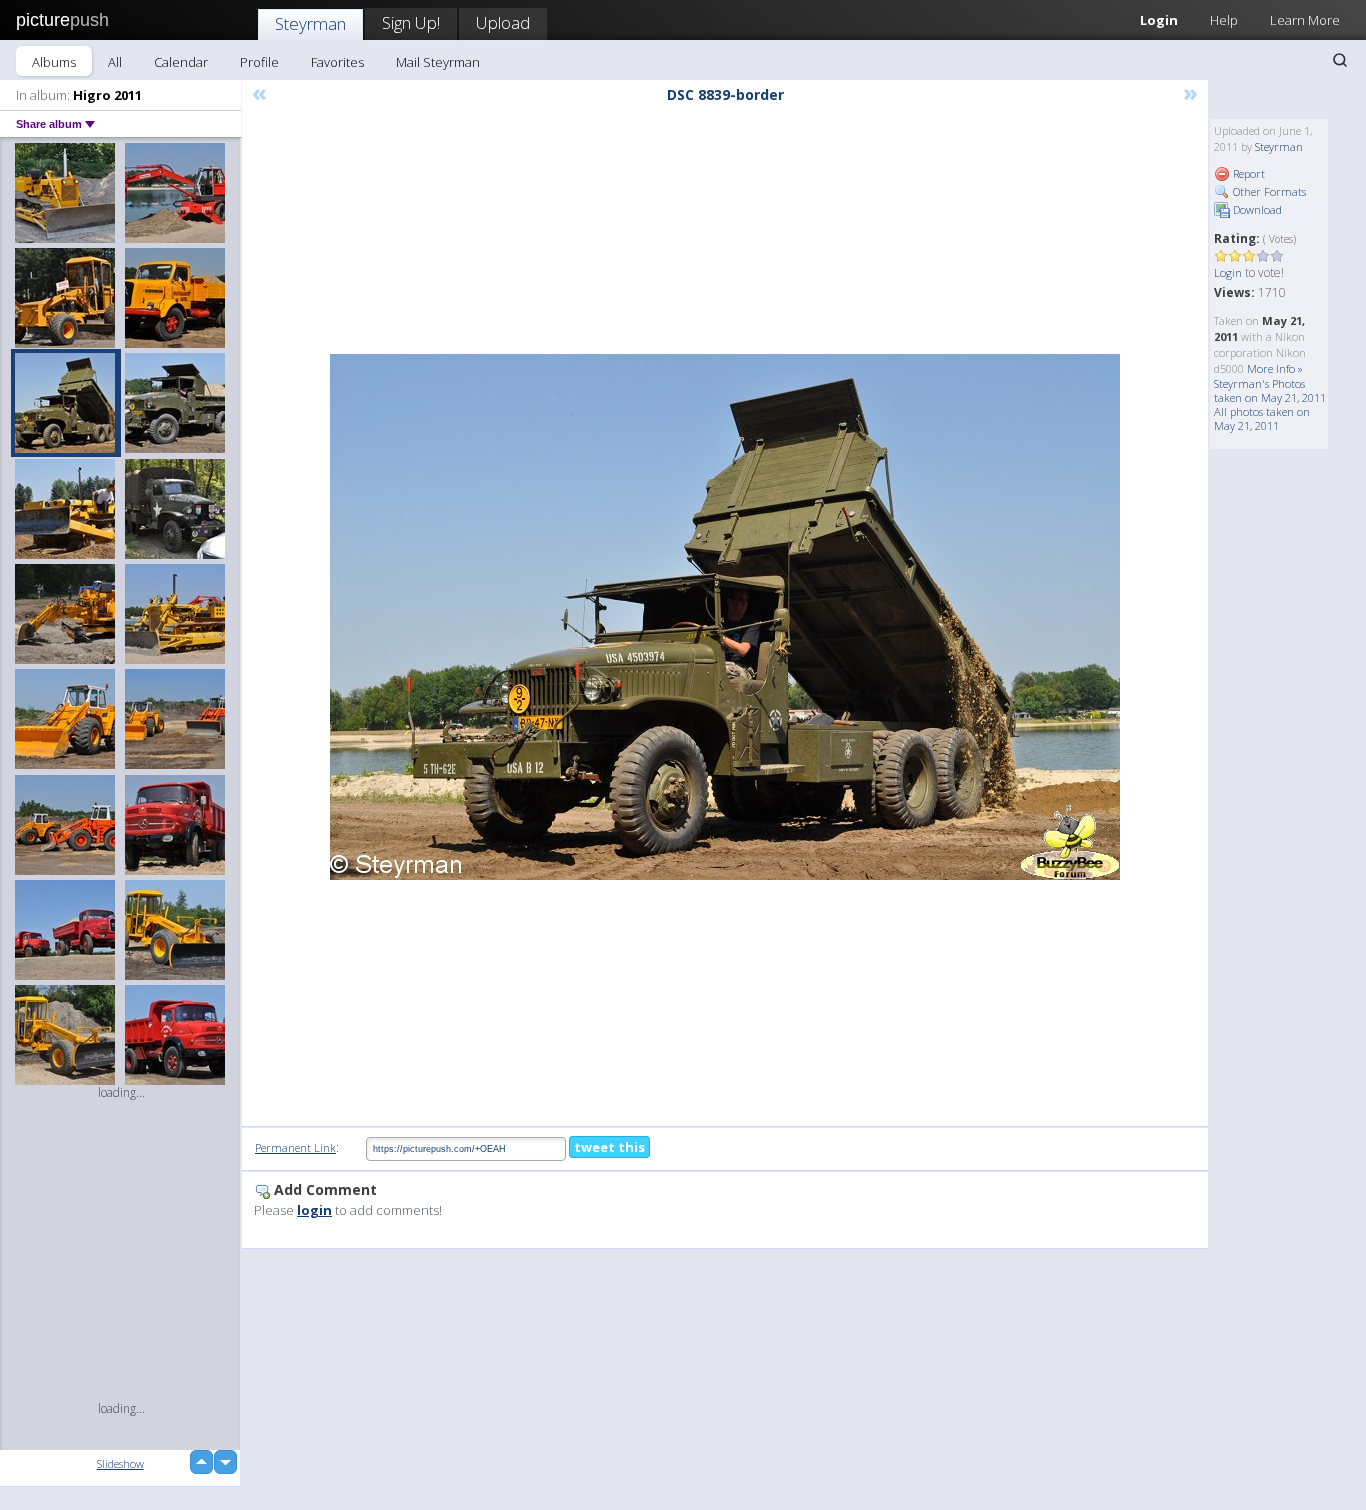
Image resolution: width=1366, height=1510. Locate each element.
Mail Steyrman (438, 62)
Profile (259, 62)
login (314, 1210)
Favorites (337, 62)
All (115, 62)
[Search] (1340, 60)
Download (1256, 209)
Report (1247, 173)
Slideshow (120, 1463)
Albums (54, 62)
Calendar (181, 62)
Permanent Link (295, 1147)
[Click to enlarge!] (725, 617)
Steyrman (310, 23)
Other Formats (1268, 191)
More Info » (1275, 368)
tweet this (609, 1147)
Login (1159, 20)
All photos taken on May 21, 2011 (1262, 418)
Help (1224, 20)
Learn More (1305, 20)
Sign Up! (411, 22)
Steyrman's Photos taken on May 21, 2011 (1270, 390)
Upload (503, 22)
